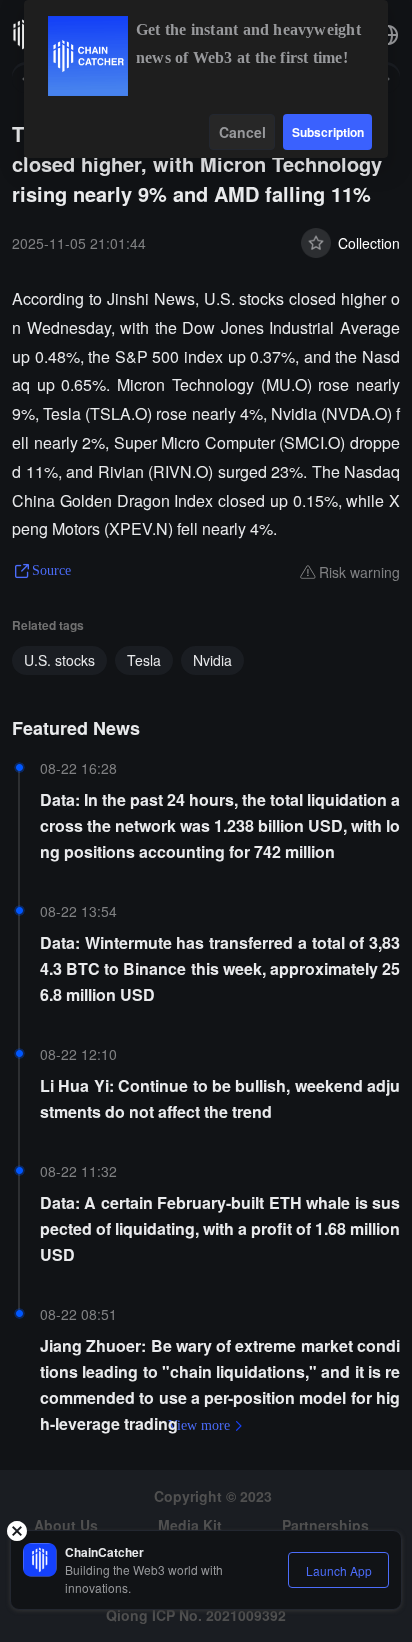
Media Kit (190, 1525)
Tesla (144, 660)
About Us (66, 1525)
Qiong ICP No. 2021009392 (196, 1615)
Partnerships (325, 1525)
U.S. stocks (59, 660)
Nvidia (212, 660)
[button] (388, 35)
